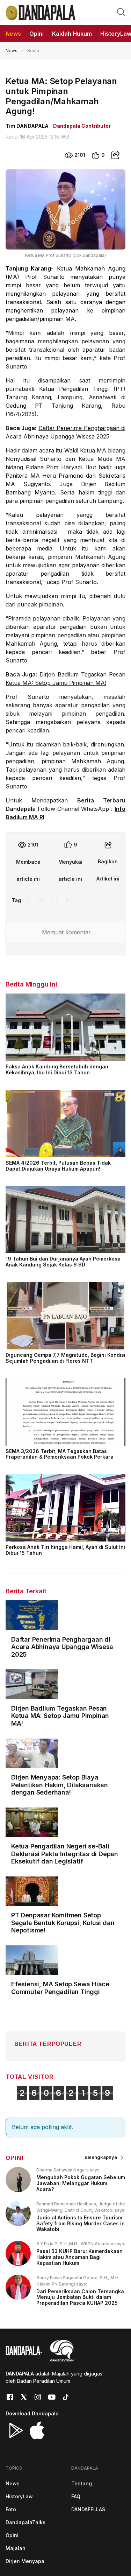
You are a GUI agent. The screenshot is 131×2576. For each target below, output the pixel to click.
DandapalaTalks (26, 2522)
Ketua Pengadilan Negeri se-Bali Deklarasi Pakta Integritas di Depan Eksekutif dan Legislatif (65, 1854)
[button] (121, 12)
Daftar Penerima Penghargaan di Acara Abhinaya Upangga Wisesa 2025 (62, 1647)
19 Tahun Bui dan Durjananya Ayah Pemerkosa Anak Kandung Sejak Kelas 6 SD (63, 1262)
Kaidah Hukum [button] (72, 34)
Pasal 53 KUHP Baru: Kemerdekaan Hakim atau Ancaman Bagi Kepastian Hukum (79, 2257)
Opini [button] (37, 34)
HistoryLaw (19, 2496)
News (12, 51)
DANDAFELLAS (88, 2509)
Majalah (16, 2548)
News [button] (13, 34)
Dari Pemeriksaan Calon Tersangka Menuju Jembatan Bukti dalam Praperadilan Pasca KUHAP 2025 (80, 2297)
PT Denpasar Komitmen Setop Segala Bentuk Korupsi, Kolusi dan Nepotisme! (63, 1923)
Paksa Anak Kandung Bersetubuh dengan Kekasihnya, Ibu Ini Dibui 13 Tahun (57, 1069)
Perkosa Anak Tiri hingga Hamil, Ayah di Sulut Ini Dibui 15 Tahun (65, 1550)
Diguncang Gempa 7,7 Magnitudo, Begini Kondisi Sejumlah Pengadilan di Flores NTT (65, 1358)
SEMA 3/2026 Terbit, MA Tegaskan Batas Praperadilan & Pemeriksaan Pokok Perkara (60, 1454)
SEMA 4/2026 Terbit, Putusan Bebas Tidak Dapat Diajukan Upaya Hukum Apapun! (58, 1166)
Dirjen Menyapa (25, 2561)
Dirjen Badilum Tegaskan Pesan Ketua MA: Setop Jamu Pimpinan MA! (60, 1716)
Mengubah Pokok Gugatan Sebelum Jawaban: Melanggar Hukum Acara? (81, 2183)
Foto (11, 2509)
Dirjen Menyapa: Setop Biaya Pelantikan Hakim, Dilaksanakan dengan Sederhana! (60, 1785)
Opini (12, 2535)
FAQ (76, 2496)
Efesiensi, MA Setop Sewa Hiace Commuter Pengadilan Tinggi (60, 1988)
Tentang (82, 2483)
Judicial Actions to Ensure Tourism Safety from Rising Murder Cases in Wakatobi (81, 2223)
